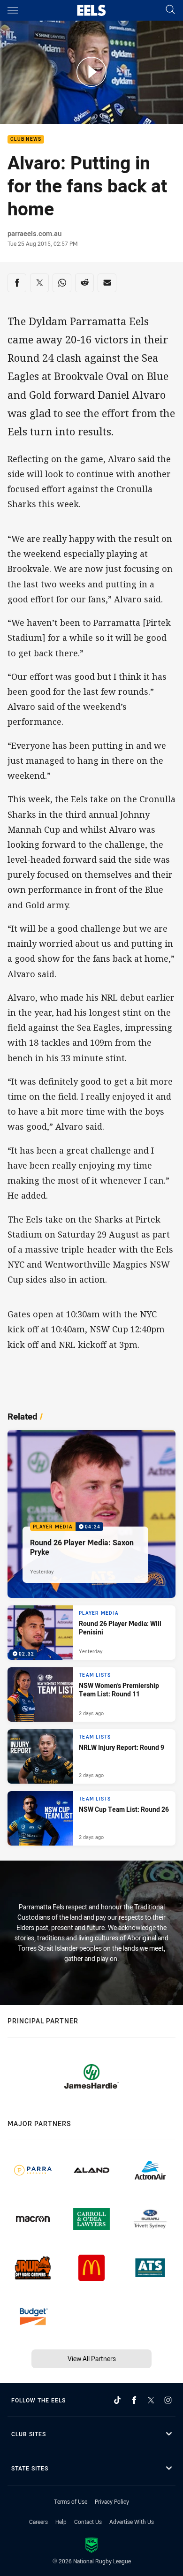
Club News (26, 140)
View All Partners (92, 2359)
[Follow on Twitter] (151, 2400)
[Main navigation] (13, 10)
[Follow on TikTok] (117, 2400)
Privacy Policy (112, 2501)
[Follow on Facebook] (134, 2400)
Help (61, 2522)
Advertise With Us (132, 2522)
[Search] (170, 10)
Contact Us (88, 2522)
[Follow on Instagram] (168, 2400)
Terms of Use (71, 2501)
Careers (38, 2522)
